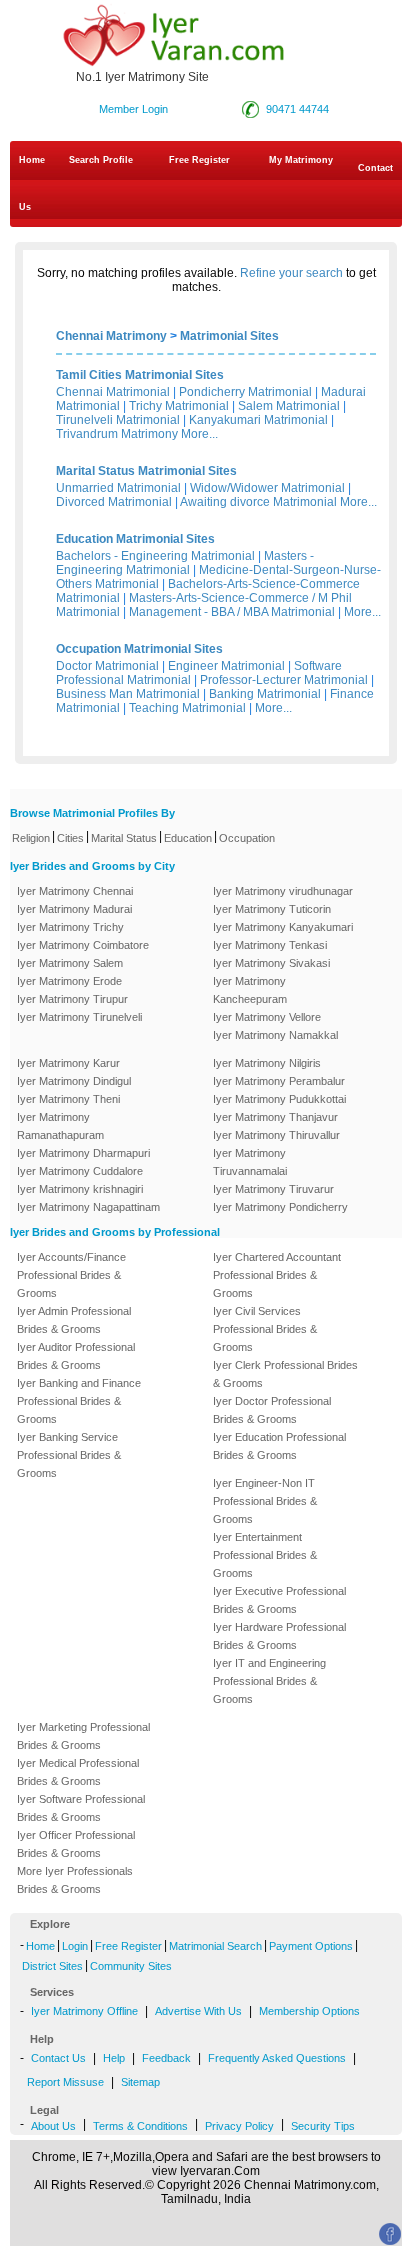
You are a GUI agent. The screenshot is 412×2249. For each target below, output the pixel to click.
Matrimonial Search (215, 1946)
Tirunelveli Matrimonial (118, 420)
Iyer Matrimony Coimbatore (83, 945)
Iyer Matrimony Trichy (70, 927)
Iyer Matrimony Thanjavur (275, 1117)
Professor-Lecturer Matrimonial (284, 680)
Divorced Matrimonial (114, 502)
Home (32, 160)
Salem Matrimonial (289, 406)
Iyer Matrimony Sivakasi (271, 963)
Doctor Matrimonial (107, 666)
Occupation (247, 838)
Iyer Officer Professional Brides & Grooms (76, 1844)
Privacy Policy (239, 2126)
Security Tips (323, 2126)
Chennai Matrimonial (113, 392)
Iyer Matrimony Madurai (74, 909)
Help (114, 2058)
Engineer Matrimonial (226, 666)
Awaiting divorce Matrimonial (258, 502)
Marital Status (124, 838)
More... (199, 434)
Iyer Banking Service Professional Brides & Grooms (69, 1455)
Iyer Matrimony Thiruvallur (276, 1135)
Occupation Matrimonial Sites (139, 649)
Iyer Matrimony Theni (68, 1099)
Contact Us (206, 187)
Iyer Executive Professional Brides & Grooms (279, 1600)
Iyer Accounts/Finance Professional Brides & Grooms (71, 1275)
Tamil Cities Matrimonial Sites (140, 375)
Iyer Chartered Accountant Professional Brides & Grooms (277, 1275)
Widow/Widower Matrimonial (267, 488)
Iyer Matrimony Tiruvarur (273, 1189)
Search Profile (101, 160)
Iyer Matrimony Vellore (267, 1017)
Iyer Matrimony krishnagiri (80, 1189)
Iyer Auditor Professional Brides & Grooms (76, 1356)
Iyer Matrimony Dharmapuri (83, 1153)
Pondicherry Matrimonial (245, 392)
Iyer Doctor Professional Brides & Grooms (272, 1410)
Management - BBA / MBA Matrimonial (232, 612)
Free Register (199, 160)
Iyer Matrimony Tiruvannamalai (250, 1162)
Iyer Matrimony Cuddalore (80, 1171)
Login (75, 1946)
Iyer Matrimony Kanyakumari (283, 927)
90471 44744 (297, 109)
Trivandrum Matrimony (117, 434)
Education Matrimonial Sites (135, 539)
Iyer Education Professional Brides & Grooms (279, 1446)
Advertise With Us (198, 2011)
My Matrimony (301, 160)
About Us (53, 2126)
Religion (31, 838)
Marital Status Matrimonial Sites (146, 471)
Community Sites (131, 1966)
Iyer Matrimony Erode (69, 981)
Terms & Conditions (140, 2126)
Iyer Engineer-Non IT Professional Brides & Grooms (265, 1501)
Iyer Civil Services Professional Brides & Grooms (265, 1329)
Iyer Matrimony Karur (68, 1063)
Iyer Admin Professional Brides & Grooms (74, 1320)
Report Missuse (65, 2082)
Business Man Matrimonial (128, 694)
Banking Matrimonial (265, 694)
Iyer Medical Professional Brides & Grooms (78, 1772)
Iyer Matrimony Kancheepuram (250, 990)
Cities (70, 838)
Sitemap (140, 2082)
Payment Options (311, 1946)
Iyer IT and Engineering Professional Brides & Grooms (269, 1681)
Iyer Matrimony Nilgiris (267, 1063)
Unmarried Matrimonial (118, 488)
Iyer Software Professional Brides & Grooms (81, 1808)
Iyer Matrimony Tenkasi (270, 945)
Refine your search (291, 273)
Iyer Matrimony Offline (84, 2011)
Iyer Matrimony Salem (70, 963)
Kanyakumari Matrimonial (258, 420)
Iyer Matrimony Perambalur (279, 1081)
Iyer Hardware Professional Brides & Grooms (279, 1636)
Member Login (133, 109)
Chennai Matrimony (111, 336)
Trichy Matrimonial (179, 406)
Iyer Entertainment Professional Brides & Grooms (265, 1555)
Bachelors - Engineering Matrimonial (155, 556)
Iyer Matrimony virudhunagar (283, 891)
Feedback (166, 2058)
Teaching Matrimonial (187, 708)
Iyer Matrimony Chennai (75, 891)
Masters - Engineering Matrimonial (185, 563)
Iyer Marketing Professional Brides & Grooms (83, 1736)
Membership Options (309, 2011)
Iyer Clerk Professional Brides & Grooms (285, 1374)
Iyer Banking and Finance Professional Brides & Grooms (79, 1401)
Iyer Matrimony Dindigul (74, 1081)
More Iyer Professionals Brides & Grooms (75, 1880)
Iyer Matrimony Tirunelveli (79, 1017)
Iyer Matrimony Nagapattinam (88, 1207)
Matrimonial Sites (229, 336)
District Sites (52, 1966)
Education (188, 838)
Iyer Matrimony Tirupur (72, 999)
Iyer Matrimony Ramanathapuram (60, 1126)
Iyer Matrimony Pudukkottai (279, 1099)
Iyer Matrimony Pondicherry (280, 1207)
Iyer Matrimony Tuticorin (272, 909)
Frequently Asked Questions (277, 2058)
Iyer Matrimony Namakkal (275, 1035)
